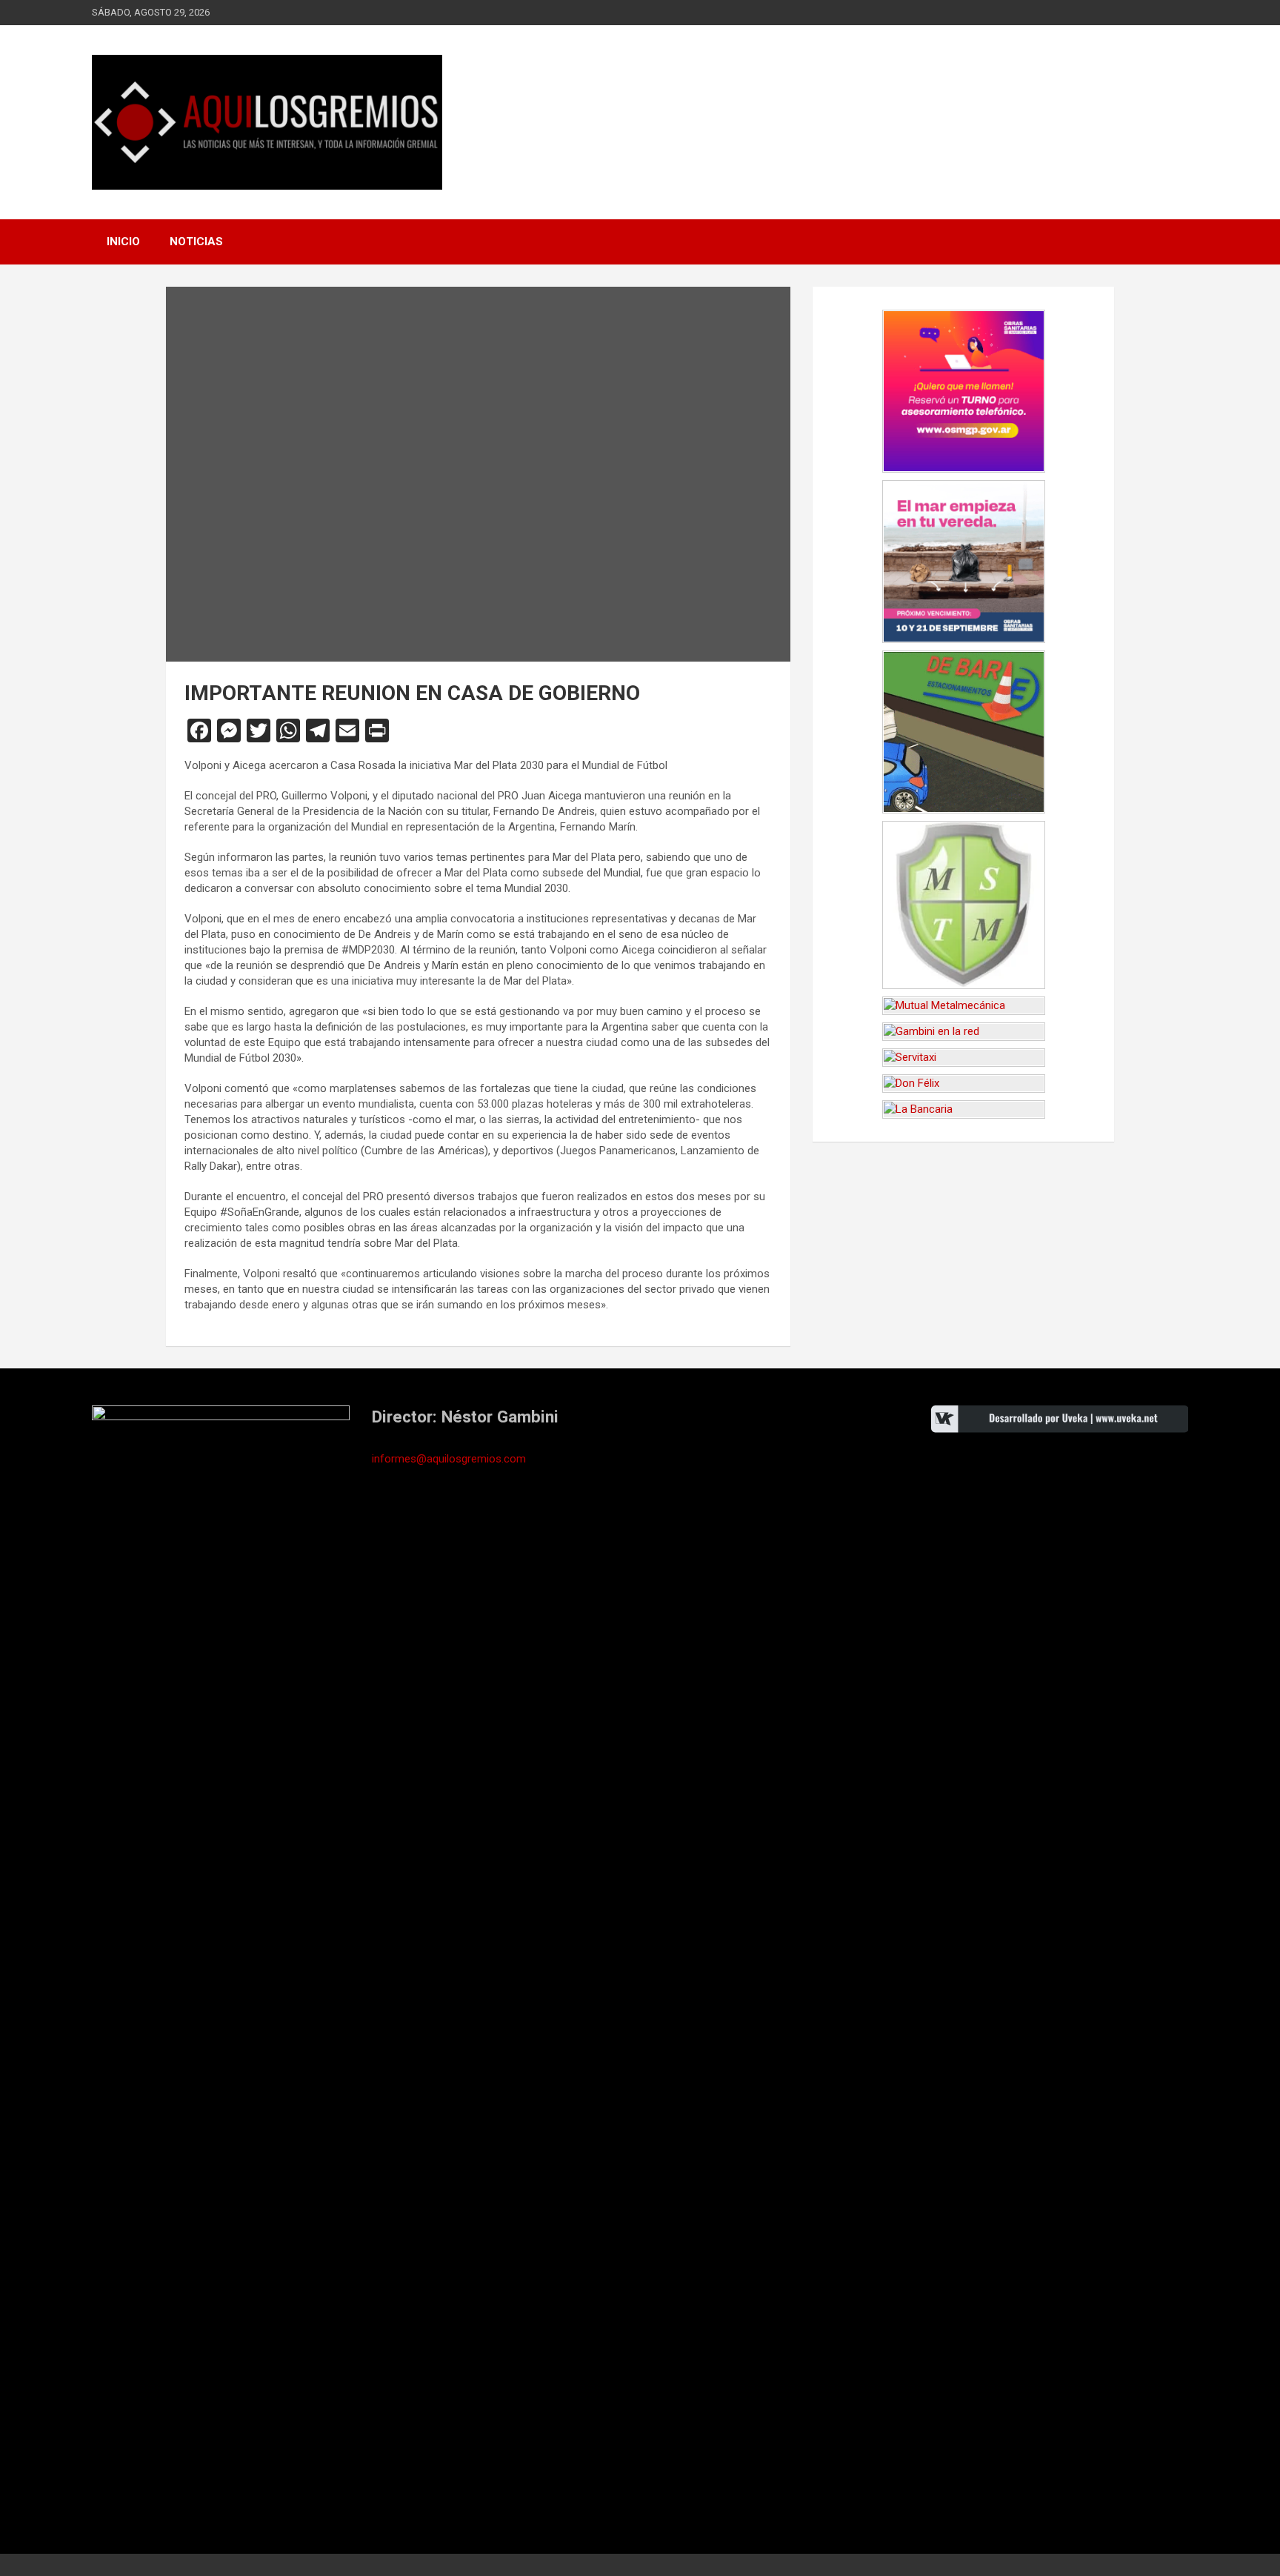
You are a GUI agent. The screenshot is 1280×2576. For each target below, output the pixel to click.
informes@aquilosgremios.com (449, 1459)
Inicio (123, 242)
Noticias (196, 242)
